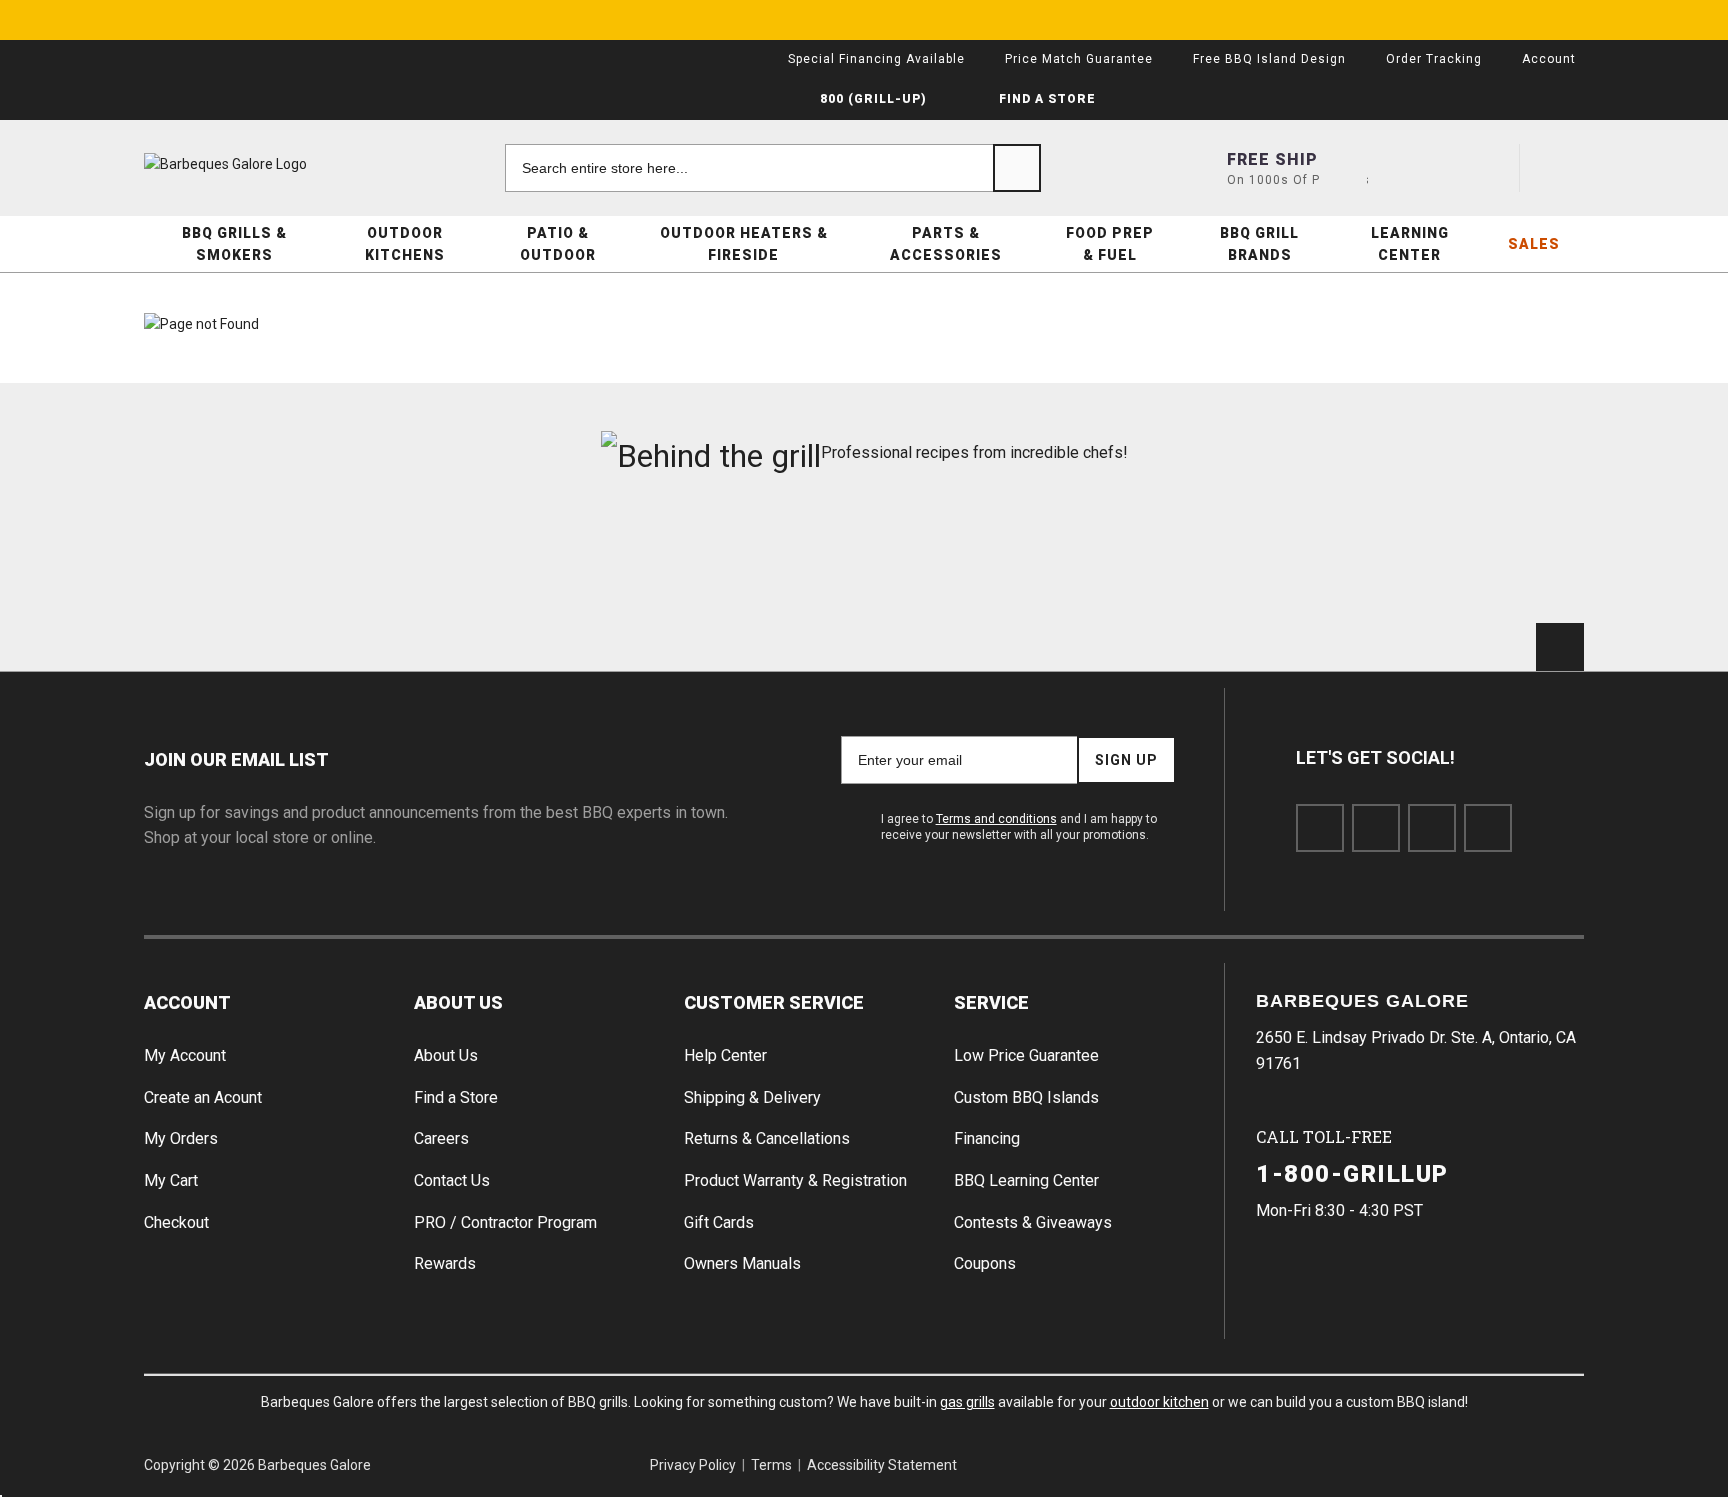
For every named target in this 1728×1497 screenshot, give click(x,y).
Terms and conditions (996, 819)
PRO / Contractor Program (505, 1222)
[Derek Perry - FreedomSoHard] (985, 559)
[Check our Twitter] (1376, 828)
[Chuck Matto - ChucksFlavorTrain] (742, 559)
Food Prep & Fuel (1110, 244)
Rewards (445, 1263)
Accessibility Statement (882, 1465)
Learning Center (1410, 244)
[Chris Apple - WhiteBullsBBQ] (1470, 559)
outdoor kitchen (1159, 1402)
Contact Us (452, 1180)
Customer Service (774, 1002)
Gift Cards (719, 1222)
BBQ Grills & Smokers (234, 244)
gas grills (967, 1402)
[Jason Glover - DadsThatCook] (1228, 559)
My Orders (181, 1138)
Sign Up (1126, 760)
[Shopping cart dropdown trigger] (1560, 168)
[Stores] (1343, 168)
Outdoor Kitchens (405, 244)
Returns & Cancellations (767, 1138)
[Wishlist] (1487, 168)
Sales (1534, 244)
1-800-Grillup (1352, 1174)
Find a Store (456, 1097)
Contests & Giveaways (1033, 1222)
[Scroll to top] (1560, 647)
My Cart (171, 1180)
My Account (185, 1055)
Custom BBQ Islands (1026, 1097)
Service (991, 1002)
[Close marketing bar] (1560, 20)
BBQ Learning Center (1026, 1180)
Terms (771, 1465)
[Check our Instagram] (1488, 828)
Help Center (725, 1055)
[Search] (1017, 168)
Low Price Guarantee (1026, 1055)
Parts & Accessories (946, 244)
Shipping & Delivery (752, 1097)
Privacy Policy (693, 1465)
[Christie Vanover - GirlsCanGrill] (257, 559)
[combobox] (773, 168)
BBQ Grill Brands (1259, 244)
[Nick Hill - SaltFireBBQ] (500, 559)
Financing (987, 1138)
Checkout (176, 1222)
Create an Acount (203, 1097)
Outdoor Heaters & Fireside (744, 244)
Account (187, 1002)
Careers (441, 1138)
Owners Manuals (742, 1263)
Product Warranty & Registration (795, 1180)
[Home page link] (264, 164)
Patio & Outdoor (558, 244)
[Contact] (1415, 168)
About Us (458, 1002)
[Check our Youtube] (1432, 828)
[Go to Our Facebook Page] (1320, 828)
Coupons (985, 1263)
